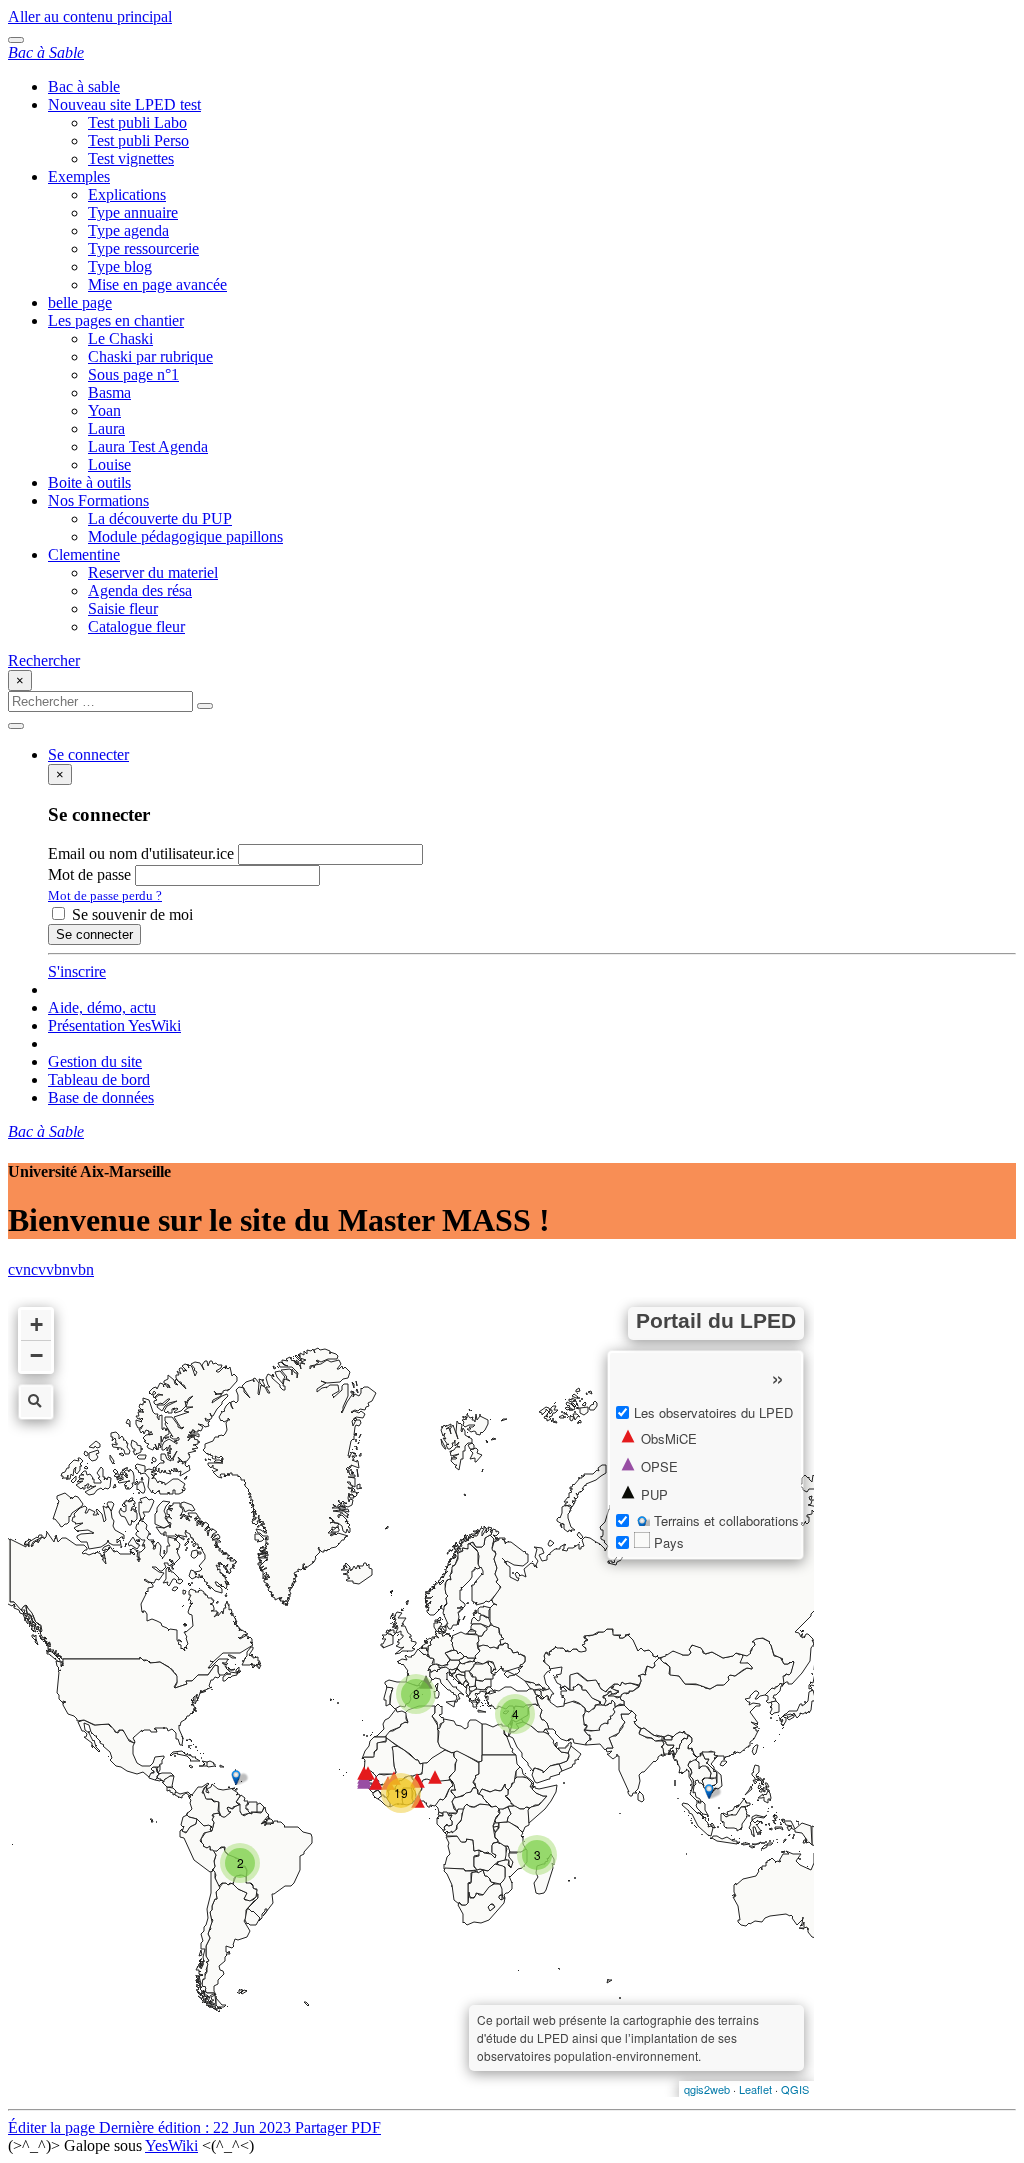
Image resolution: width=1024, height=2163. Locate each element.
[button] (88, 754)
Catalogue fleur (136, 626)
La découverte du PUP (160, 518)
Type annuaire (133, 212)
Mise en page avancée (157, 284)
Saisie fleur (123, 608)
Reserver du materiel (153, 572)
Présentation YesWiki (114, 1025)
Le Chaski (120, 338)
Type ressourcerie (143, 248)
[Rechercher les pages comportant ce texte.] (205, 706)
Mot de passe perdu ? (105, 895)
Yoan (104, 410)
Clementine (84, 554)
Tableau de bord (99, 1079)
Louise (109, 464)
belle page (80, 302)
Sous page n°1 (133, 374)
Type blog (120, 266)
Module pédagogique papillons (185, 536)
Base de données (101, 1097)
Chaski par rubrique (150, 356)
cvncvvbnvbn (51, 1269)
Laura (106, 428)
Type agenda (128, 230)
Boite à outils (89, 482)
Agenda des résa (140, 590)
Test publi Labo (137, 122)
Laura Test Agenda (148, 446)
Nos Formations (98, 500)
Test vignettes (131, 158)
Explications (127, 194)
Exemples (79, 176)
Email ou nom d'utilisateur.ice (141, 853)
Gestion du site (95, 1061)
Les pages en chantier (116, 320)
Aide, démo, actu (102, 1007)
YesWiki (171, 2145)
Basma (109, 392)
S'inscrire (77, 971)
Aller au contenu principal (90, 16)
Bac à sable (84, 86)
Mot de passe (89, 874)
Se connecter (94, 934)
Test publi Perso (138, 140)
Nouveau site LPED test (124, 104)
